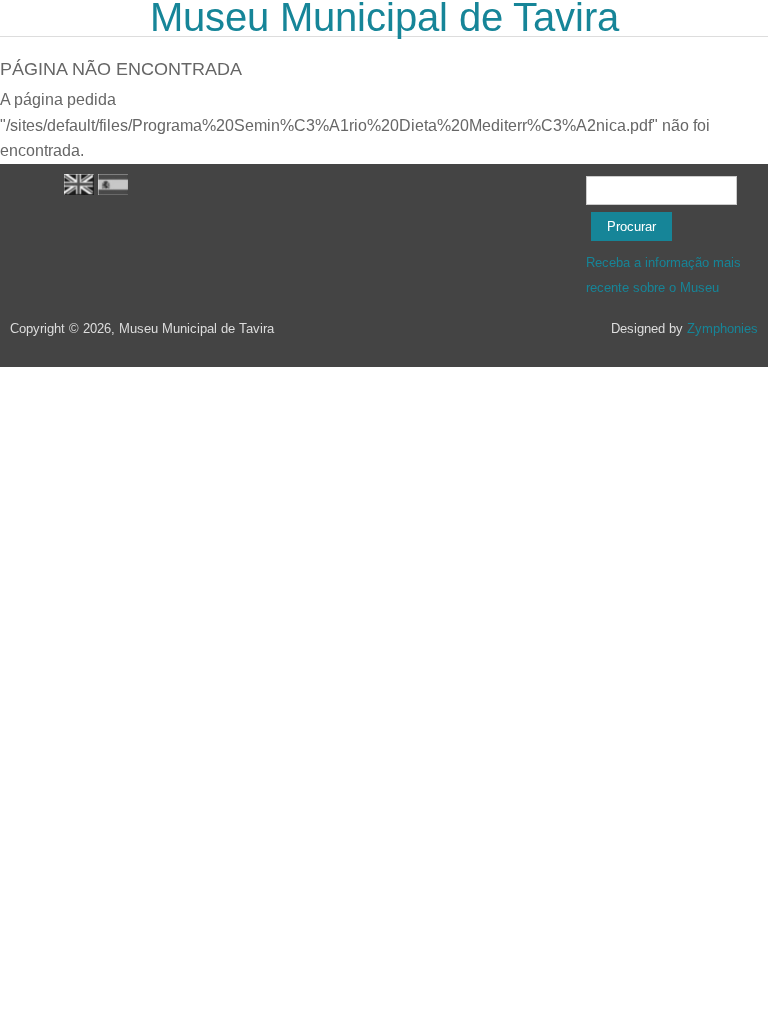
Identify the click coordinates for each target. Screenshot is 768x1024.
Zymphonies (722, 328)
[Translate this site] (79, 190)
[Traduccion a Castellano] (113, 190)
